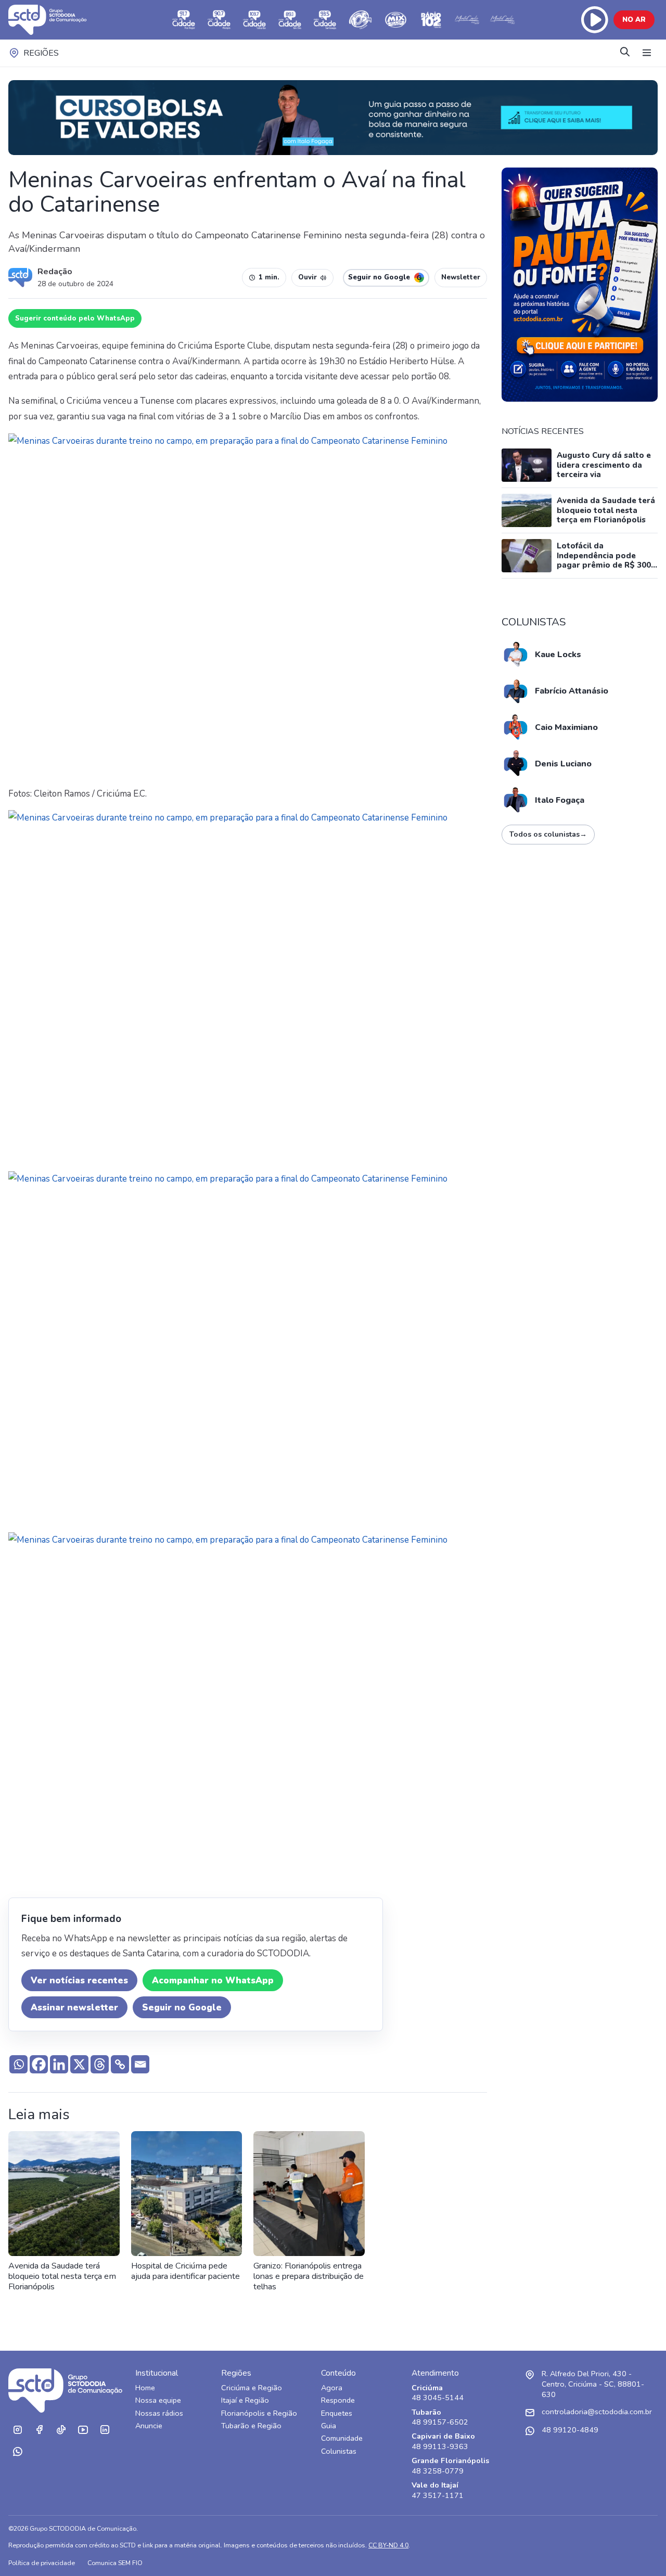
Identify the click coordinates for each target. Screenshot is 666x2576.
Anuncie (149, 2426)
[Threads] (100, 2064)
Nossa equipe (158, 2400)
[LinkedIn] (105, 2430)
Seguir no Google (182, 2008)
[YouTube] (83, 2430)
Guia (329, 2426)
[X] (79, 2064)
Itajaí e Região (245, 2400)
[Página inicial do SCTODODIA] (58, 20)
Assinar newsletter (74, 2008)
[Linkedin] (59, 2064)
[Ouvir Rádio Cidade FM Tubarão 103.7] (254, 20)
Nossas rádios (159, 2413)
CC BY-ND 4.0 (388, 2545)
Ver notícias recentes (79, 1981)
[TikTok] (61, 2430)
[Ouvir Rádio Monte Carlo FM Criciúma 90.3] (502, 20)
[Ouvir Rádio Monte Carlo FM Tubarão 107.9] (467, 20)
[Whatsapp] (18, 2064)
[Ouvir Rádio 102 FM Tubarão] (431, 20)
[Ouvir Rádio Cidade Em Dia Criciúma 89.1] (290, 20)
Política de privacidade (42, 2563)
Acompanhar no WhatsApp (213, 1981)
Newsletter (461, 277)
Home (145, 2388)
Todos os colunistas (548, 834)
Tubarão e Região (251, 2426)
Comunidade (342, 2438)
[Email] (140, 2064)
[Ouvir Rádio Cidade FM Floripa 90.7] (219, 20)
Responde (338, 2400)
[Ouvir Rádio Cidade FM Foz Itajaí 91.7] (184, 20)
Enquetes (337, 2413)
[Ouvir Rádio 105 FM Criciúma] (361, 20)
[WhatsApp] (17, 2452)
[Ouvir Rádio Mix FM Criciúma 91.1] (396, 20)
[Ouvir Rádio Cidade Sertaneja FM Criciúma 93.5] (325, 20)
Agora (332, 2388)
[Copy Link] (120, 2064)
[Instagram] (17, 2430)
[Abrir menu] (647, 53)
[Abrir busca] (625, 53)
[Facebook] (39, 2064)
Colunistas (339, 2451)
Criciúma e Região (252, 2388)
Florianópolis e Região (259, 2413)
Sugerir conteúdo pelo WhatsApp (75, 318)
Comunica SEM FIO (115, 2563)
